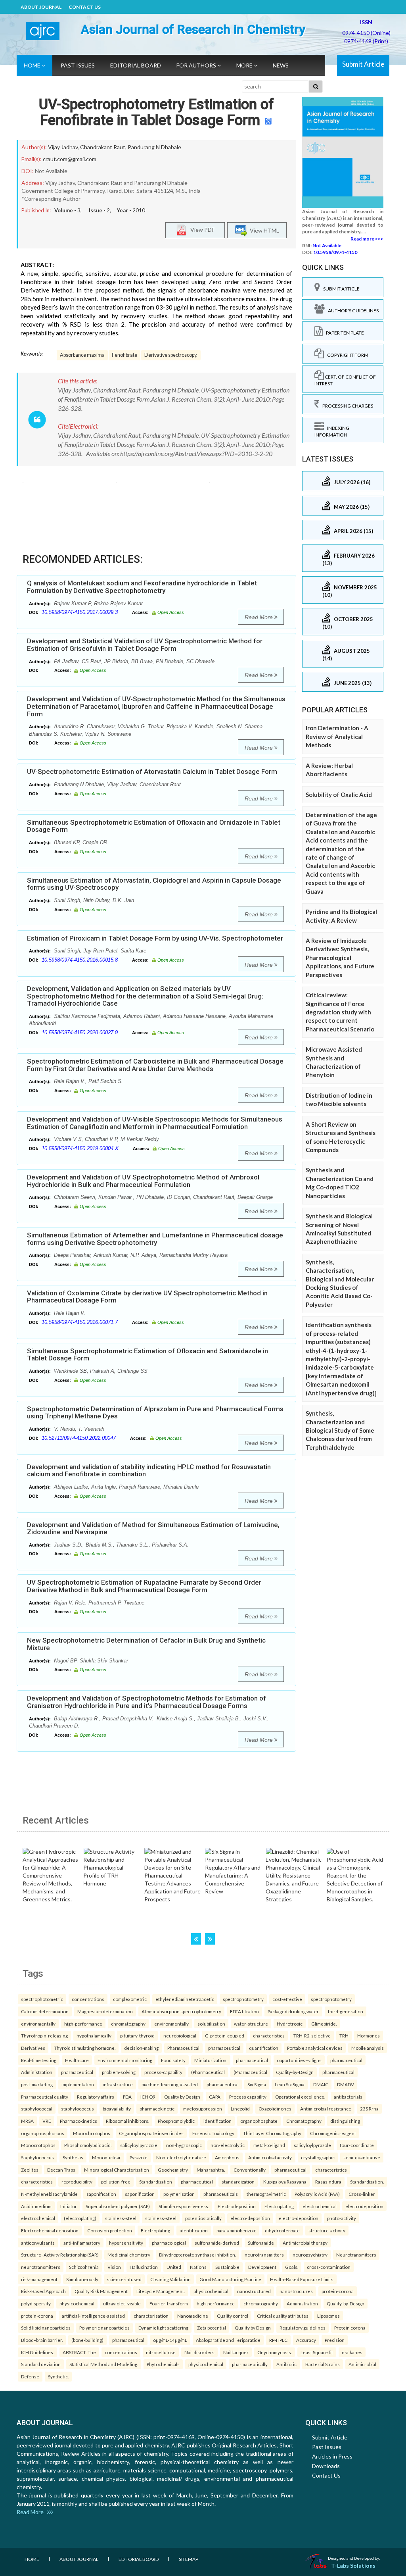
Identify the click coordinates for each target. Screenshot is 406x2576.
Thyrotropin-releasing (44, 2035)
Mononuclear (106, 2157)
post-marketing (37, 2084)
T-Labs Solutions (353, 2565)
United (174, 2267)
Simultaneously (82, 2279)
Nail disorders (199, 2352)
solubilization (211, 2024)
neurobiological (180, 2035)
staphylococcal (37, 2109)
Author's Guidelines (352, 311)
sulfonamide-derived (217, 2243)
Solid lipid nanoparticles (46, 2328)
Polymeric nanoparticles (104, 2328)
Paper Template (343, 333)
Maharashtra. (211, 2170)
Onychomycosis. (275, 2352)
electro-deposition (250, 2218)
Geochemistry (173, 2170)
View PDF (201, 229)
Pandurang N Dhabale (154, 147)
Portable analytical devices (315, 2048)
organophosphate (259, 2121)
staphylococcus (78, 2109)
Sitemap (189, 2559)
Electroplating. (156, 2230)
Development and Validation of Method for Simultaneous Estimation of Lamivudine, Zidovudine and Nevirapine (153, 1528)
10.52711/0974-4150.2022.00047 (79, 1438)
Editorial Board (136, 65)
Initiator (69, 2206)
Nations (198, 2267)
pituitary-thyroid (137, 2035)
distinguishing (345, 2121)
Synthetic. (58, 2376)
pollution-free (116, 2182)
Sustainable (227, 2267)
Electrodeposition (237, 2206)
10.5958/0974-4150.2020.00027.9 (80, 1032)
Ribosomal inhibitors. (127, 2121)
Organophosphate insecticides (151, 2133)
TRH (344, 2035)
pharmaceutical (224, 2048)
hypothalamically (94, 2035)
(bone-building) (87, 2340)
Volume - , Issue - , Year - (100, 210)
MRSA (27, 2121)
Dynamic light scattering (163, 2328)
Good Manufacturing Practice (230, 2279)
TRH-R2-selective (312, 2035)
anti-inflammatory (82, 2243)
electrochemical (320, 2206)
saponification (101, 2194)
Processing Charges (346, 406)
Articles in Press (332, 2456)
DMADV (346, 2084)
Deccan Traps (61, 2170)
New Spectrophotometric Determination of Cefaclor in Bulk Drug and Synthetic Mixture (146, 1644)
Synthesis (73, 2157)
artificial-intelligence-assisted (93, 2316)
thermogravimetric (266, 2194)
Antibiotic (286, 2364)
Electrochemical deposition (50, 2230)
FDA (127, 2097)
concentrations (88, 1999)
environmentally (38, 2024)
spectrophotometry (243, 1999)
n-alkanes (352, 2352)
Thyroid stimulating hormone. (85, 2048)
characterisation (151, 2316)
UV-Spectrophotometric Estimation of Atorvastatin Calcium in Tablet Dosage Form (152, 771)
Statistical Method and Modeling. (104, 2364)
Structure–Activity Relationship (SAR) (60, 2255)
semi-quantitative (362, 2157)
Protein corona (350, 2328)
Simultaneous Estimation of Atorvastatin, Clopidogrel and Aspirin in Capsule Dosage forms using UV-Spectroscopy (154, 884)
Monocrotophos (38, 2145)
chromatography (128, 2024)
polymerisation (179, 2194)
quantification (264, 2048)
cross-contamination (329, 2267)
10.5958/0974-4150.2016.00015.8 (80, 960)
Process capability (248, 2097)
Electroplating (279, 2206)
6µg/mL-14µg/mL (170, 2340)
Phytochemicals (163, 2364)
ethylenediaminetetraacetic (185, 1999)
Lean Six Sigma (290, 2084)
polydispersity (36, 2303)
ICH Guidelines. (37, 2352)
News (281, 65)
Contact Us (85, 7)
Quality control (233, 2316)
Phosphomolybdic (176, 2121)
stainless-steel (121, 2218)
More (245, 65)
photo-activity (342, 2218)
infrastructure (118, 2084)
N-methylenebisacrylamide (49, 2194)
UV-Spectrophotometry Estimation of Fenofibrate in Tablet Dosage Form (156, 112)
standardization (238, 2182)
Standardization (156, 2182)
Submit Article (363, 64)
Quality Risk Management (101, 2291)
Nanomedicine (193, 2316)
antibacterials (348, 2097)
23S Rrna (369, 2109)
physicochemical (211, 2291)
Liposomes (328, 2316)
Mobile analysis (368, 2048)
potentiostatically (203, 2218)
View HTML (263, 230)
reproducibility (77, 2182)
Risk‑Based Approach (43, 2291)
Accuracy (306, 2340)
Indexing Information (332, 431)
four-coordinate (357, 2145)
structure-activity (327, 2230)
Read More (259, 617)
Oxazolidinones (275, 2109)
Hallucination (144, 2267)
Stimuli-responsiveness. (184, 2206)
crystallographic (318, 2157)
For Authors (197, 65)
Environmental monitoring (125, 2060)
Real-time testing (39, 2060)
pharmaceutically (250, 2364)
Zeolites (30, 2170)
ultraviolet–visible (122, 2303)
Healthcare (77, 2060)
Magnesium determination (105, 2011)
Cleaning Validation (170, 2279)
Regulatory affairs (96, 2097)
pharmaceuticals (221, 2194)
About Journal (41, 7)
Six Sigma (257, 2084)
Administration (37, 2072)
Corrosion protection (110, 2230)
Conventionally (250, 2170)
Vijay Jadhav (63, 147)
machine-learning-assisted (170, 2084)
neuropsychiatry (310, 2255)
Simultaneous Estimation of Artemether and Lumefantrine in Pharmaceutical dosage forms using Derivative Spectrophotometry (155, 1239)
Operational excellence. (300, 2097)
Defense (30, 2376)
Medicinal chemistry (129, 2255)
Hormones (369, 2035)
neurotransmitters (264, 2255)
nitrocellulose (161, 2352)
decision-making (141, 2048)
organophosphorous (43, 2133)
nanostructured (254, 2291)
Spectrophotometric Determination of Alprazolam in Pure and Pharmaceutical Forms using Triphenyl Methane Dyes (155, 1413)
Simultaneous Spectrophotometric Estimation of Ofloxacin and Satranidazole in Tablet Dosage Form (147, 1355)
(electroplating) (80, 2218)
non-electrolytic (228, 2145)
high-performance (83, 2024)
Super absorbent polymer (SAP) (118, 2206)
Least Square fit (317, 2352)
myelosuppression (203, 2109)
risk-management (39, 2279)
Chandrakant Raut (103, 147)
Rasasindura (328, 2182)
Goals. (292, 2267)
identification (217, 2121)
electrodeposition (364, 2206)
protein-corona (338, 2291)
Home (33, 65)
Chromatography (304, 2121)
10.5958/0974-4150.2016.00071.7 (80, 1322)
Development (262, 2267)
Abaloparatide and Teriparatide (228, 2340)
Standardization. (367, 2182)
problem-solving (119, 2072)
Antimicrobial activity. (270, 2157)
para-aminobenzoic (236, 2230)
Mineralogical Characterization (117, 2170)
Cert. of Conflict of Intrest (345, 380)
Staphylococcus (37, 2157)
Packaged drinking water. (293, 2011)
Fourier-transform (169, 2303)
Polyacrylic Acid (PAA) (317, 2194)
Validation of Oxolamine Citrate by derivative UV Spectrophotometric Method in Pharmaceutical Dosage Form (147, 1297)
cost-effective (287, 1999)
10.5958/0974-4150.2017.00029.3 (80, 612)
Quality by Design (182, 2097)
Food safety (173, 2060)
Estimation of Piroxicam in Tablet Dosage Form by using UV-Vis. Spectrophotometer (155, 938)
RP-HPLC (278, 2340)
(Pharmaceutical (208, 2072)
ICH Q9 (148, 2097)
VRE (47, 2121)
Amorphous (227, 2157)
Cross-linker (362, 2194)
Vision (114, 2267)
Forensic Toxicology (213, 2133)
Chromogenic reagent (333, 2133)
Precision (335, 2340)
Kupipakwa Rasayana (285, 2182)
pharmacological (169, 2243)
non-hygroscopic (184, 2145)
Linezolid (240, 2109)
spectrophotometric (42, 1999)
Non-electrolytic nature (181, 2157)
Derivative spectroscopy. (171, 355)
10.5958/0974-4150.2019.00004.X (80, 1148)
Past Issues (78, 65)
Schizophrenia (84, 2267)
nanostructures (296, 2291)
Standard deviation (41, 2364)
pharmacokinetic (157, 2109)
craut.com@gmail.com (70, 159)
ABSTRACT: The (79, 2352)
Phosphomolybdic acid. (88, 2145)
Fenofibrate (124, 355)
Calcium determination (45, 2011)
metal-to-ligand (269, 2145)
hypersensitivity (126, 2243)
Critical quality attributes (283, 2316)
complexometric (130, 1999)
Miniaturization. (211, 2060)
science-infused (124, 2279)
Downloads (326, 2466)
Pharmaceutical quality (45, 2097)
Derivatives (33, 2048)
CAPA (215, 2097)
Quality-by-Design (295, 2072)
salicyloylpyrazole (139, 2145)
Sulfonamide (261, 2243)
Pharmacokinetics (79, 2121)
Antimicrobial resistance (326, 2109)
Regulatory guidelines (303, 2328)
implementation (78, 2084)
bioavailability (117, 2109)
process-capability (163, 2072)
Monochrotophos (92, 2133)
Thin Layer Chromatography (272, 2133)
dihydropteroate (282, 2230)
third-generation (346, 2011)
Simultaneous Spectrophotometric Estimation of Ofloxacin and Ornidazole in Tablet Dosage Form (154, 826)
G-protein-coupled (225, 2035)
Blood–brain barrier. (42, 2340)
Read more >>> (367, 239)
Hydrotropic (290, 2024)
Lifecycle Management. (161, 2291)
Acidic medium (36, 2206)
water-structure (251, 2024)
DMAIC (321, 2084)
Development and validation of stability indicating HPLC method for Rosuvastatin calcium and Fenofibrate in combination (149, 1471)
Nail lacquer (236, 2352)
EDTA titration (244, 2011)
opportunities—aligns (299, 2060)
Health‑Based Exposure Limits (302, 2279)
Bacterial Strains (323, 2364)
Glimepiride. (324, 2024)
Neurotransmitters (356, 2255)
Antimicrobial (362, 2364)
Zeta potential (212, 2328)
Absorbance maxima (82, 355)
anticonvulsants (38, 2243)
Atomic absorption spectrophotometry (181, 2011)
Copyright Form (346, 355)
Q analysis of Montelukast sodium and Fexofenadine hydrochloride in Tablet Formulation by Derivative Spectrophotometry (142, 587)
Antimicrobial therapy (305, 2243)
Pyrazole (139, 2157)
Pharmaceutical (183, 2048)
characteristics (269, 2035)
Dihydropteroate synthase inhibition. (197, 2255)
